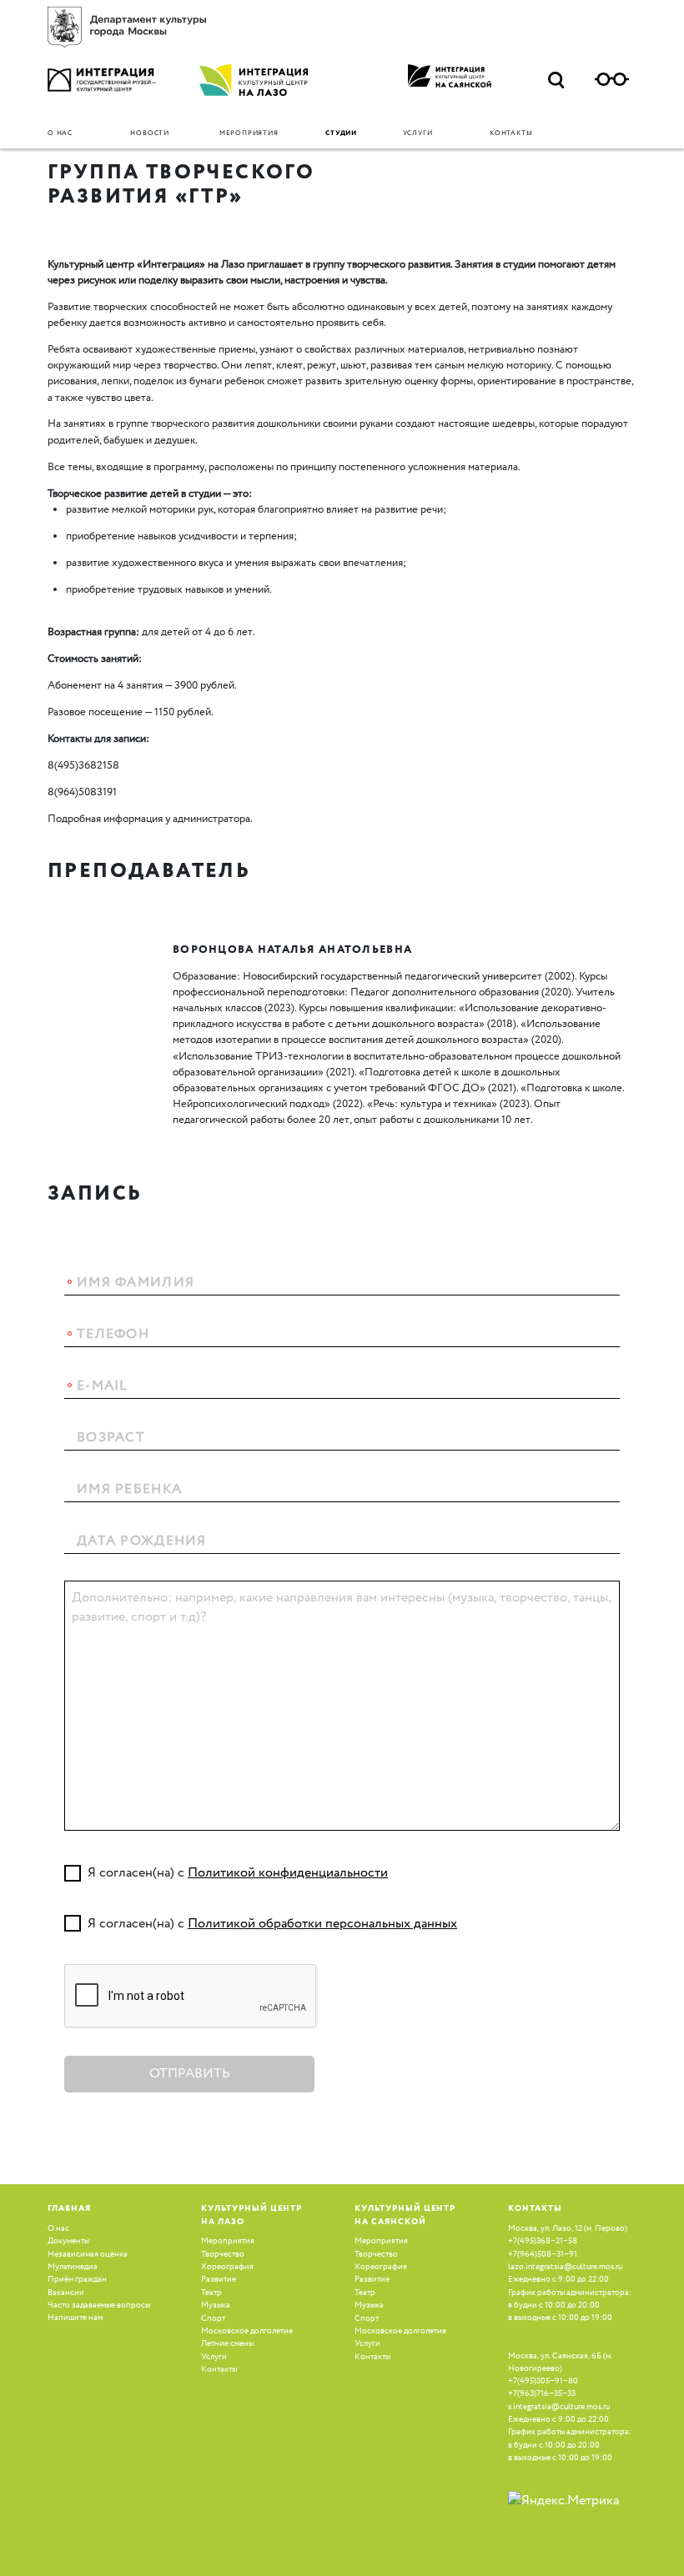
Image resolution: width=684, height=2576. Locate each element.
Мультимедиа (73, 2267)
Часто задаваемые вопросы (99, 2305)
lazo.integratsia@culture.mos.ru (565, 2267)
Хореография (227, 2267)
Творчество (223, 2254)
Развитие (219, 2279)
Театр (211, 2293)
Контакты (511, 133)
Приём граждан (77, 2279)
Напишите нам (75, 2318)
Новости (150, 133)
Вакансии (66, 2293)
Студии (341, 133)
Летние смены (227, 2343)
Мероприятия (249, 133)
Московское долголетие (247, 2331)
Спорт (213, 2318)
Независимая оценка (88, 2254)
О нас (60, 133)
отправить (190, 2074)
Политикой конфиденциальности (288, 1873)
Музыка (216, 2305)
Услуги (418, 133)
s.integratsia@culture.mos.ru (559, 2407)
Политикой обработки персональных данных (322, 1924)
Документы (68, 2241)
